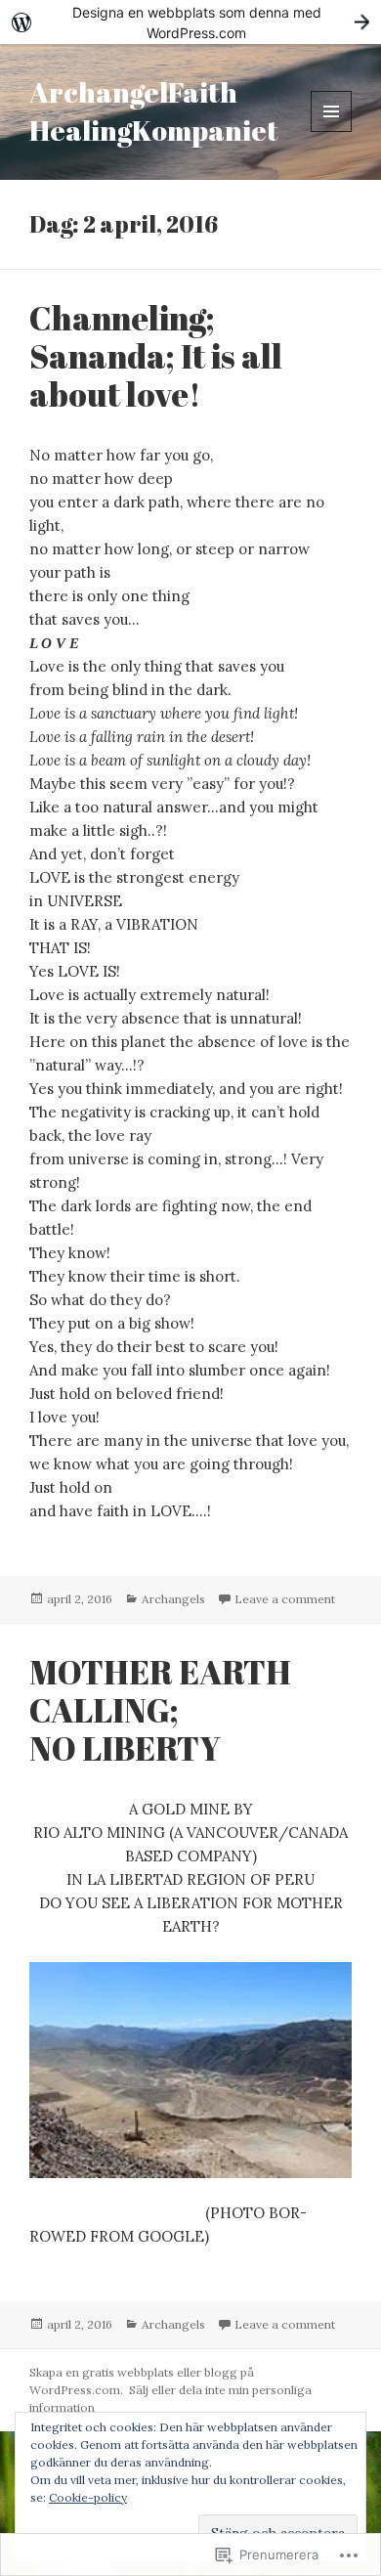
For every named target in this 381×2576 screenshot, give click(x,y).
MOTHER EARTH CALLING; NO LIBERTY (160, 1710)
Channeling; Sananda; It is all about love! (156, 356)
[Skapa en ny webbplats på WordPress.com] (190, 22)
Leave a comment (285, 1599)
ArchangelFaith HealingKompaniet (154, 111)
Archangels (173, 1599)
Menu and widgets (332, 131)
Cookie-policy (88, 2497)
